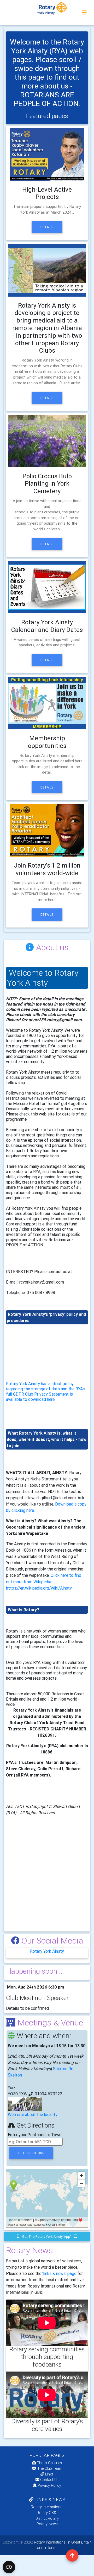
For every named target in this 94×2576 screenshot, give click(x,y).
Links (49, 2474)
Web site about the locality (33, 2114)
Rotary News (47, 2524)
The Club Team (50, 2468)
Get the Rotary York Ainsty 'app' (47, 2237)
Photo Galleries (49, 2463)
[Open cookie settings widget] (9, 2567)
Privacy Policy (49, 2485)
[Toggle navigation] (84, 13)
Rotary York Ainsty (47, 1951)
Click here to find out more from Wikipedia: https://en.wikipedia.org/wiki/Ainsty (44, 1582)
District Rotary (47, 2518)
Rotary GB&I (47, 2513)
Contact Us (49, 2480)
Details (47, 227)
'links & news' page (59, 2273)
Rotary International (47, 2507)
